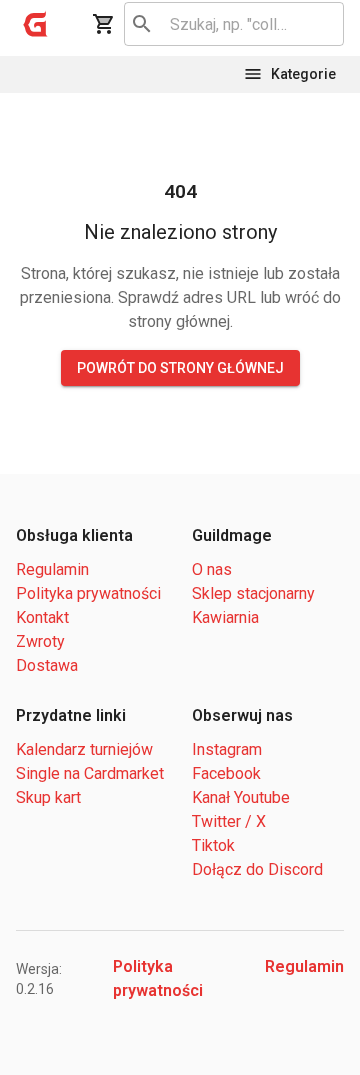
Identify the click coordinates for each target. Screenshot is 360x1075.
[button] (36, 24)
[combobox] (230, 24)
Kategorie (303, 74)
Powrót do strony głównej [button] (180, 368)
